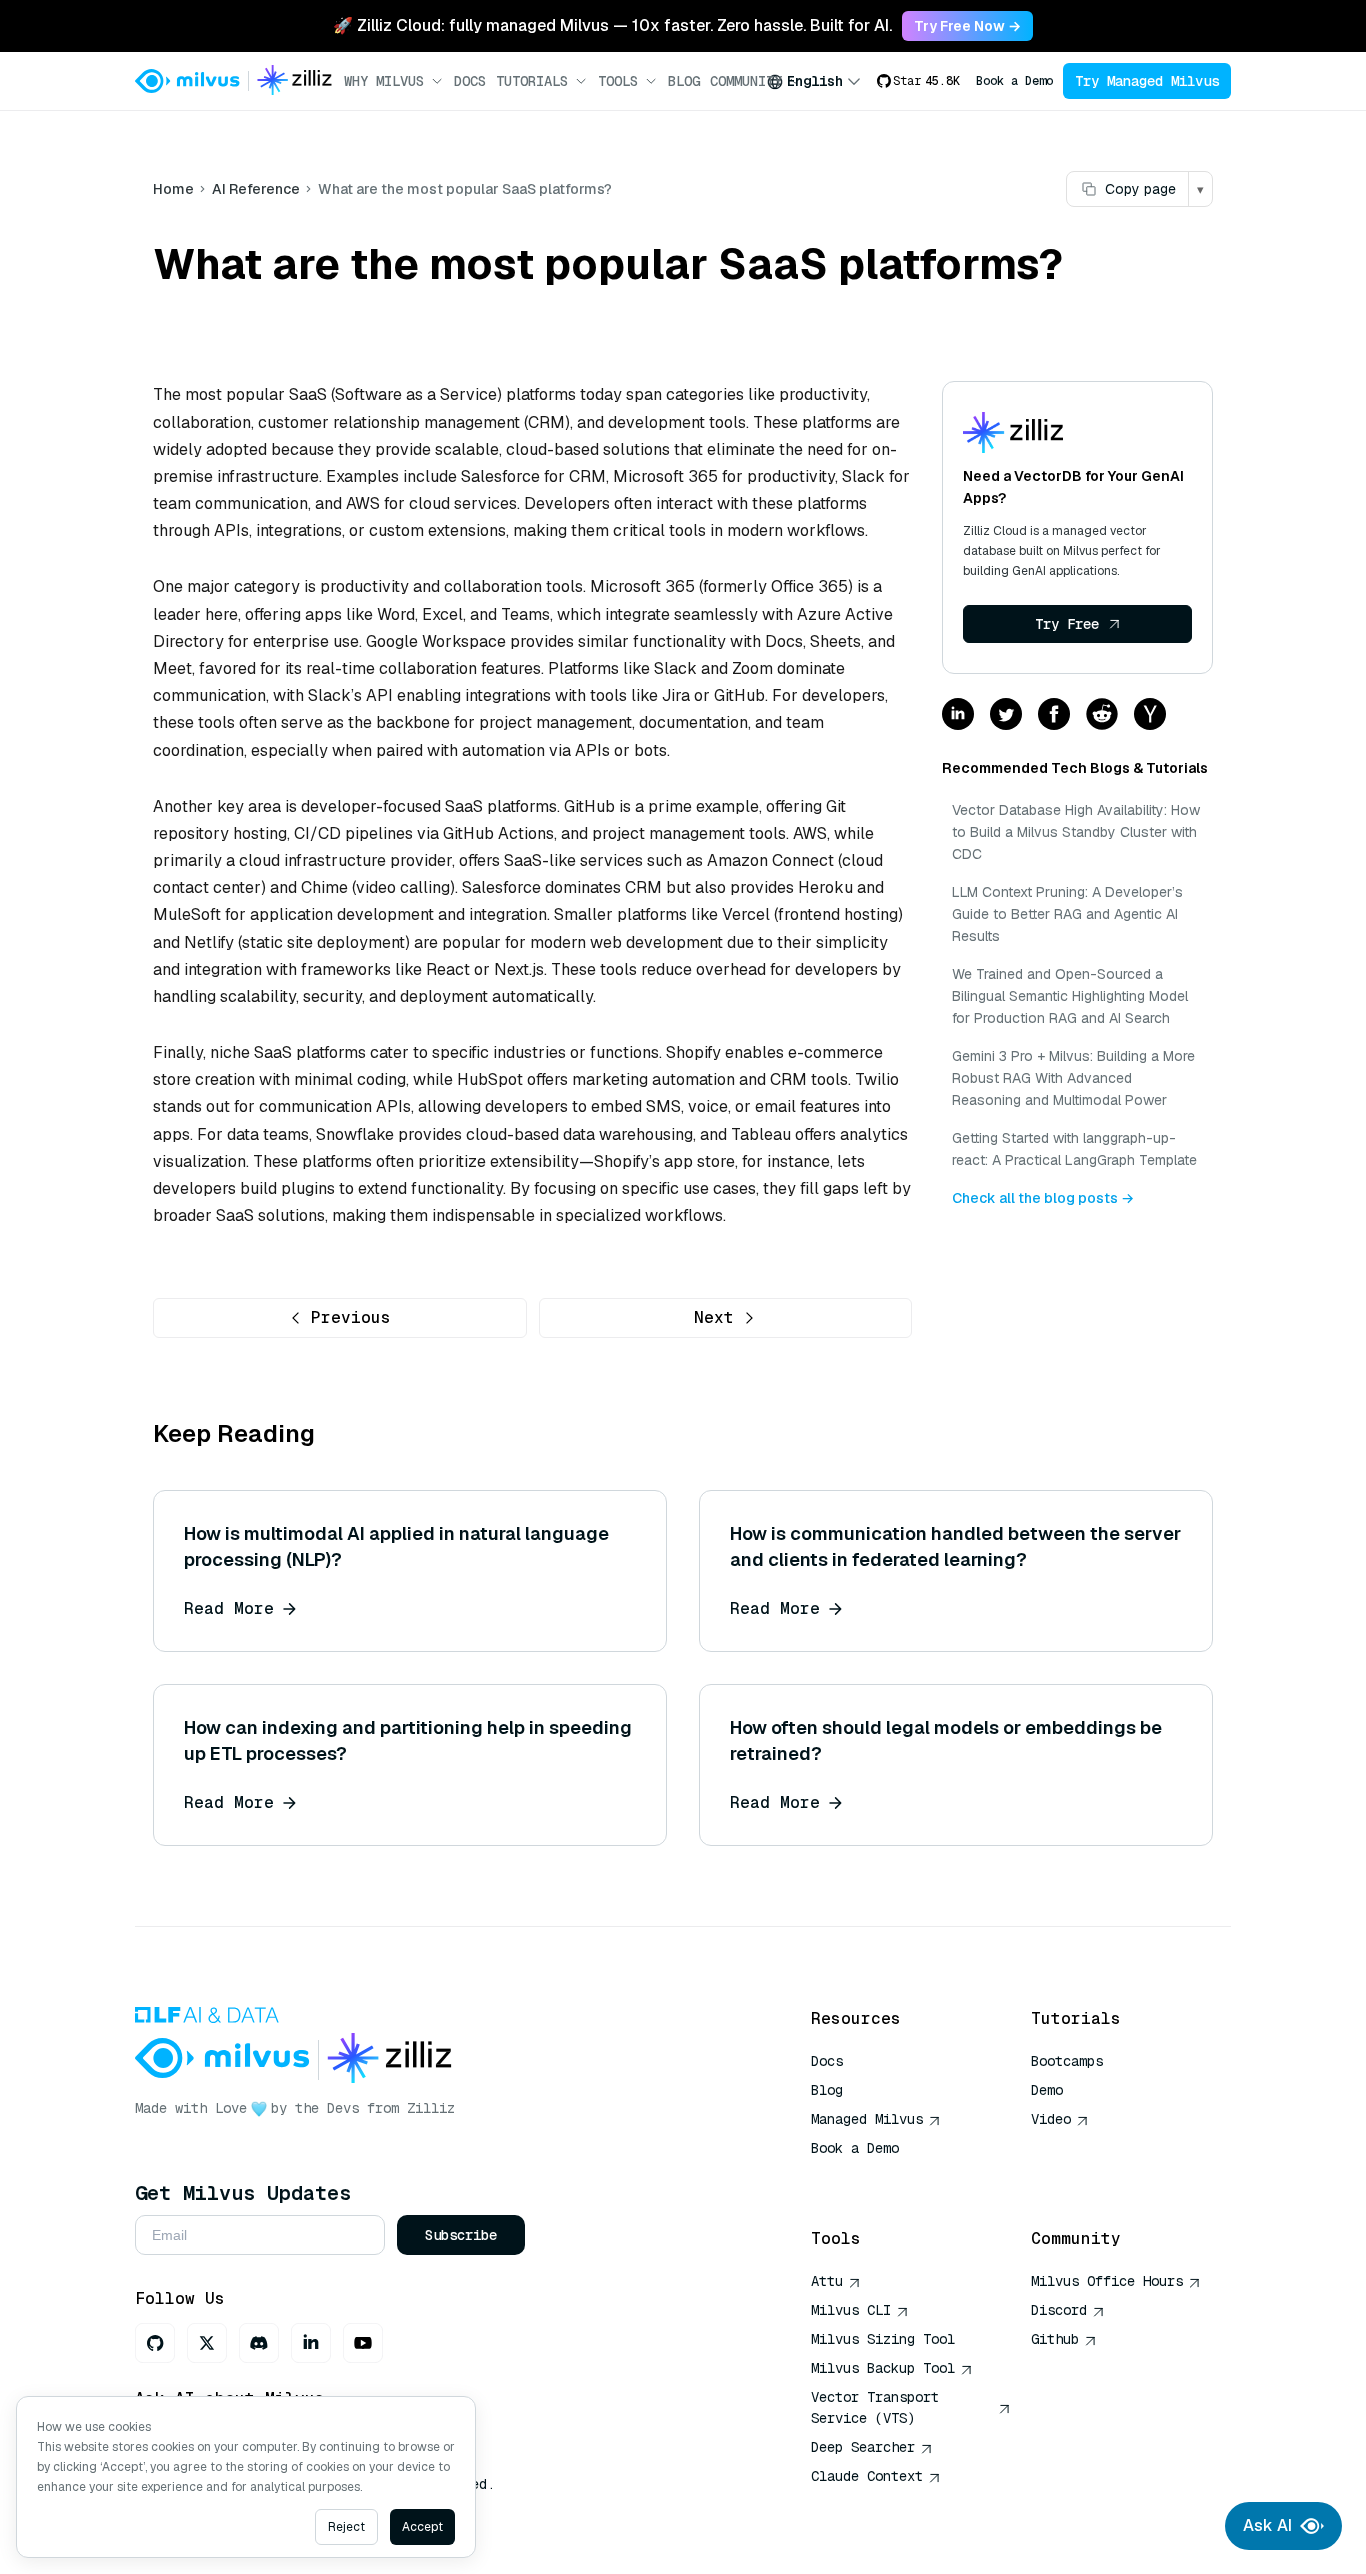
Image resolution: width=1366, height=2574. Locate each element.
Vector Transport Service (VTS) (875, 2407)
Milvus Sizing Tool (883, 2339)
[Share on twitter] (1006, 715)
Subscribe (461, 2235)
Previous (351, 1317)
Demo (1047, 2090)
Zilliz (431, 2108)
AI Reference (256, 189)
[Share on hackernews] (1150, 715)
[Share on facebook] (1054, 715)
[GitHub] (155, 2343)
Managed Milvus (867, 2119)
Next (714, 1317)
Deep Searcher (863, 2447)
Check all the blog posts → (1043, 1198)
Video (1051, 2119)
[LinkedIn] (311, 2343)
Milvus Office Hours (1107, 2281)
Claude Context (867, 2476)
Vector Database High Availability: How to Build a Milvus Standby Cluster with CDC (1076, 832)
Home (173, 189)
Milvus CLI (851, 2310)
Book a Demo (1014, 81)
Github (1055, 2339)
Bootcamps (1067, 2061)
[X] (207, 2343)
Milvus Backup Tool (883, 2368)
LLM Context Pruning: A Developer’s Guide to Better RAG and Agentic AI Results (1067, 914)
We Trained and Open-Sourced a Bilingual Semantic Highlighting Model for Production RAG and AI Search (1070, 996)
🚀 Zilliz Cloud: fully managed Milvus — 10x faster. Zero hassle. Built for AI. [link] (612, 25)
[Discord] (259, 2343)
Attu (827, 2281)
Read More (229, 1608)
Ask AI (1267, 2525)
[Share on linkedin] (958, 715)
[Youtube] (363, 2343)
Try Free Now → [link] (967, 26)
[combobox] (814, 81)
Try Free (1067, 624)
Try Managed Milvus (1147, 81)
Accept (422, 2527)
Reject (346, 2527)
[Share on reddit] (1102, 715)
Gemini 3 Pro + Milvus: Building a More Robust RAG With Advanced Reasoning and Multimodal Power (1073, 1078)
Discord (1059, 2310)
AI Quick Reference (883, 2177)
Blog (684, 81)
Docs (470, 81)
